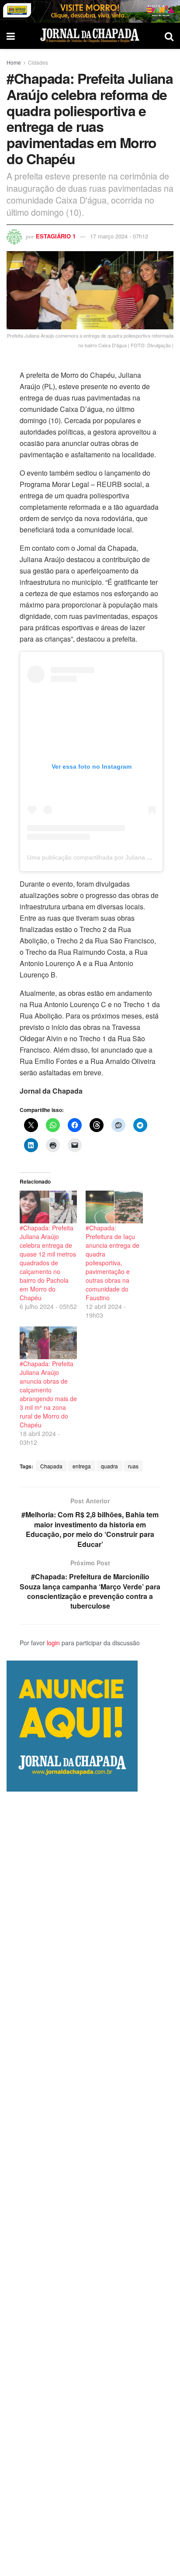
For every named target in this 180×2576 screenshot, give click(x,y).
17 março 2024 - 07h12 (119, 236)
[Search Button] (169, 36)
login (53, 1643)
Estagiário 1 (56, 236)
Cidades (38, 62)
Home (14, 62)
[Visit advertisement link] (90, 11)
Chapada (51, 1466)
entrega (82, 1466)
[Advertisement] (90, 2184)
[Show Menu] (11, 36)
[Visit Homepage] (90, 36)
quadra (109, 1466)
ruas (133, 1466)
